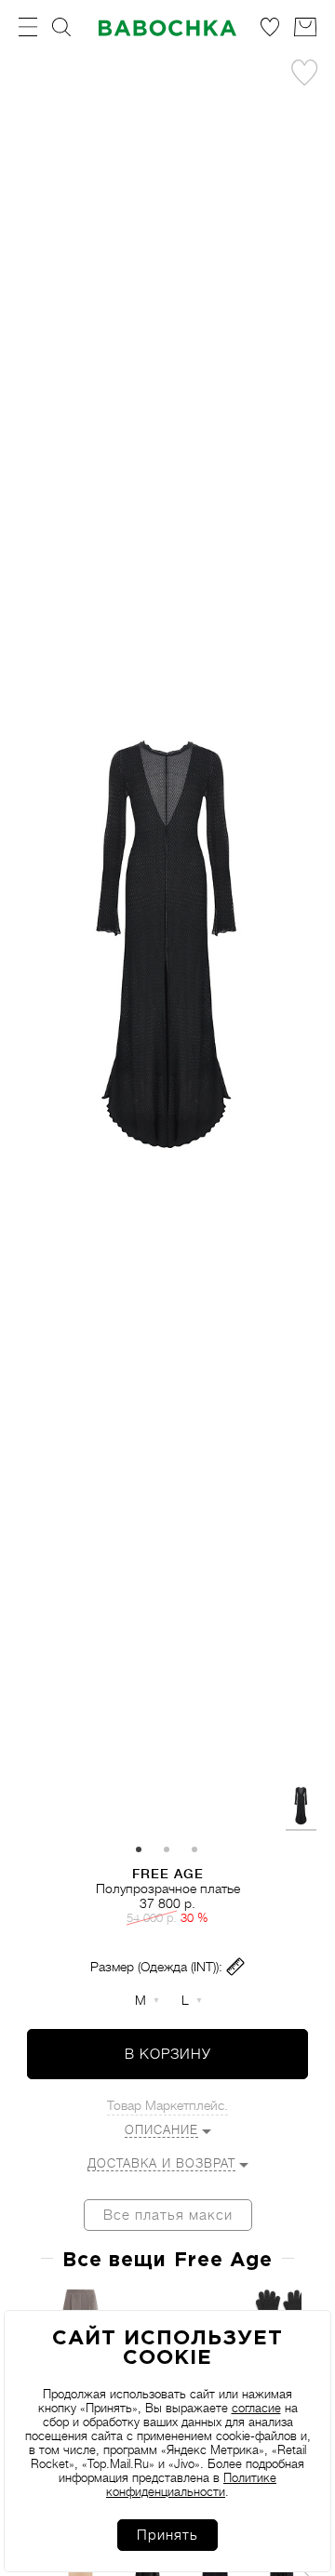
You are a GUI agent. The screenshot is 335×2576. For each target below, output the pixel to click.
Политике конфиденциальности (191, 2485)
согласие (256, 2408)
